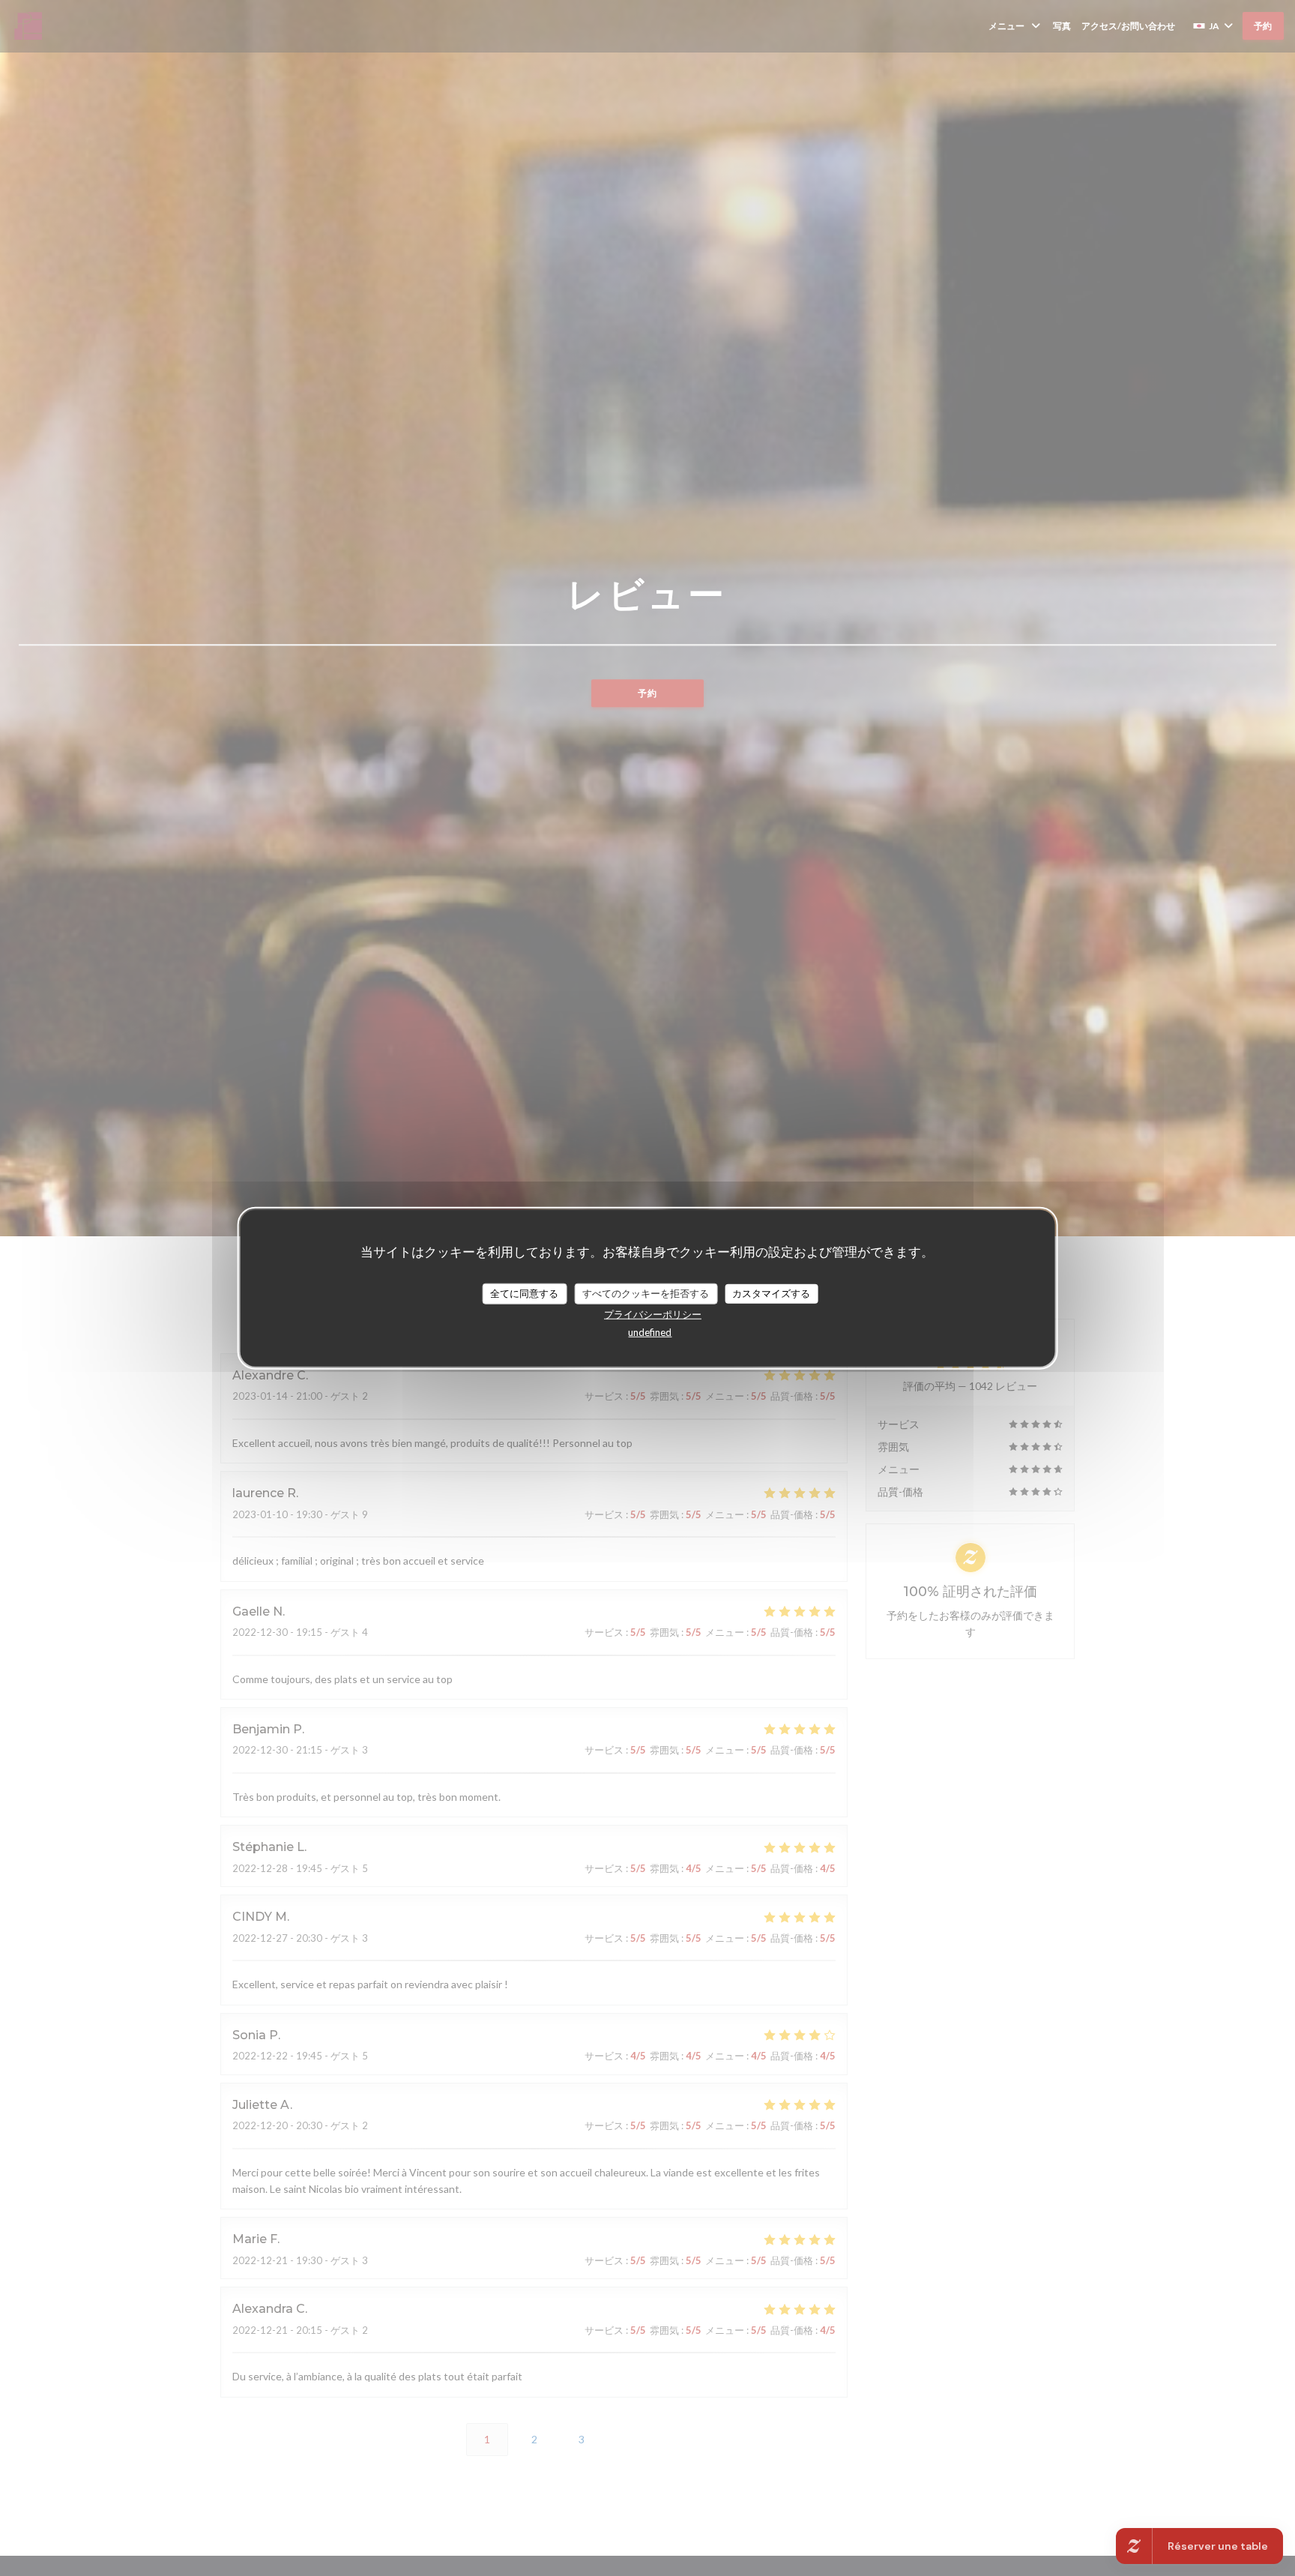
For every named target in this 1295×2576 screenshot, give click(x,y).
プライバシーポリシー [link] (653, 1313)
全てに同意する (524, 1293)
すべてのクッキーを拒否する (646, 1293)
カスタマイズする (771, 1293)
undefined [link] (650, 1331)
